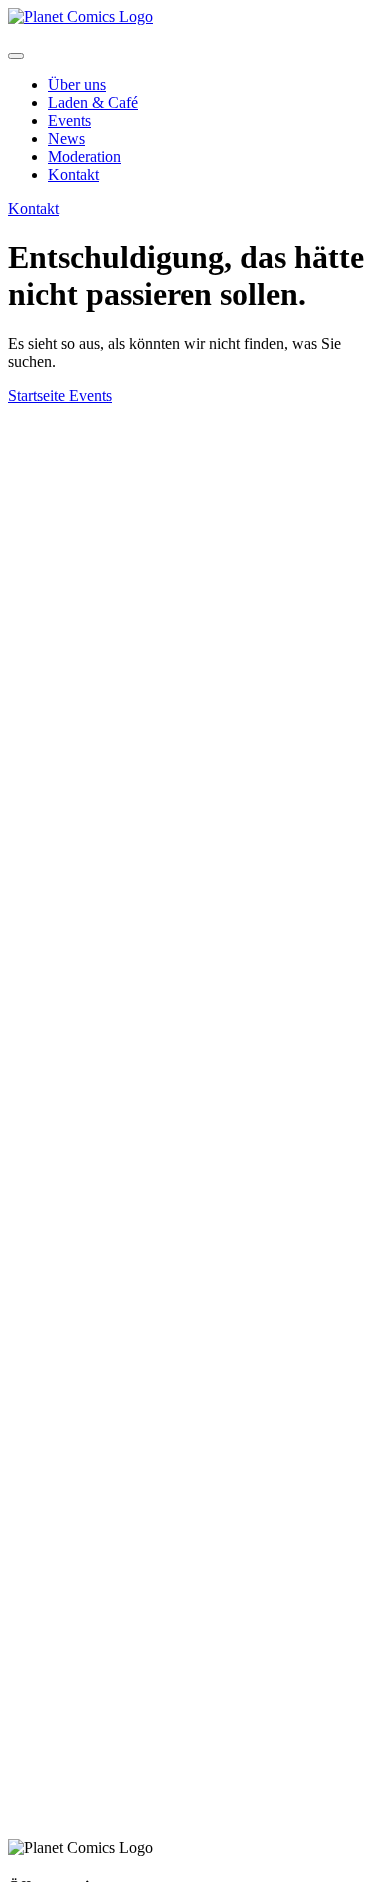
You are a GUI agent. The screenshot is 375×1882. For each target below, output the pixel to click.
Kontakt (73, 174)
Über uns (77, 84)
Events (69, 120)
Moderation (84, 156)
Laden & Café (93, 102)
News (66, 138)
